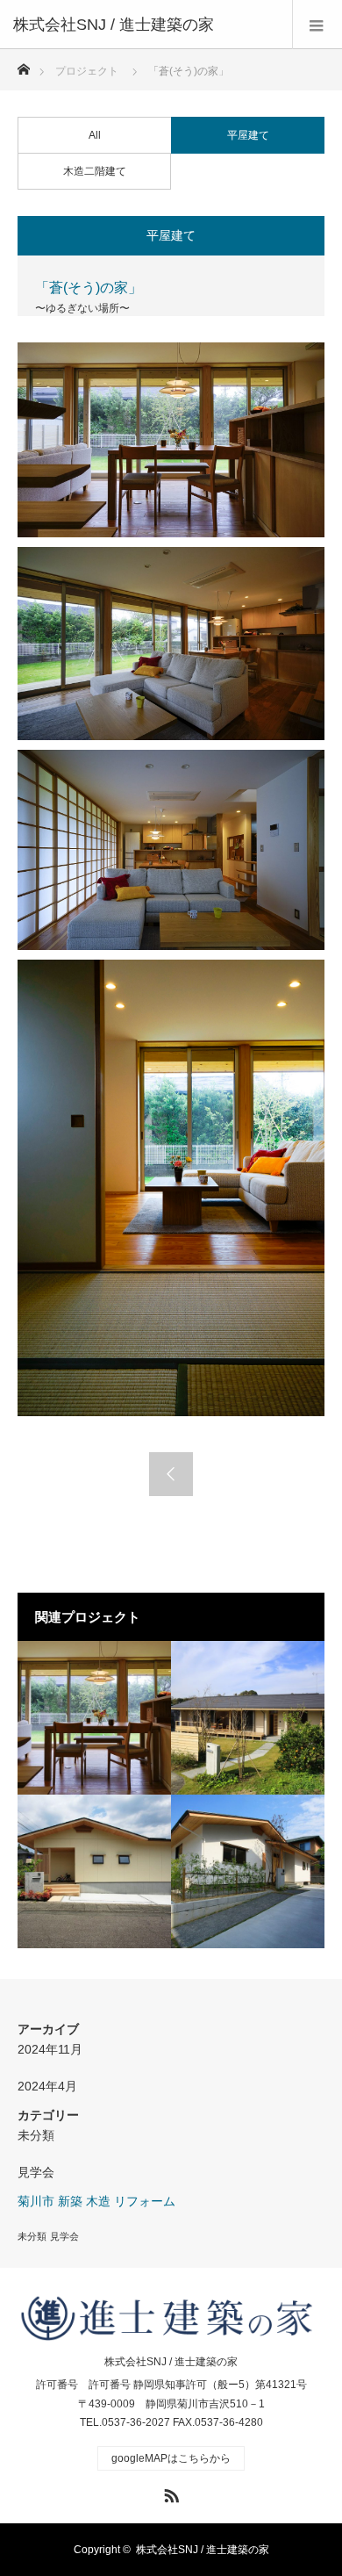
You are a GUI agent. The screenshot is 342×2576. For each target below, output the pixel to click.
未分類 (36, 2135)
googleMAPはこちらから (171, 2458)
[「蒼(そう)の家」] (94, 1718)
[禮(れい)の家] (248, 1871)
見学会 (36, 2172)
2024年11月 (50, 2049)
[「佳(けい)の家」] (248, 1718)
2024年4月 (47, 2086)
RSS (169, 2493)
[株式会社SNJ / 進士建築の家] (145, 25)
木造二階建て (95, 171)
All (95, 135)
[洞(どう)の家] (94, 1871)
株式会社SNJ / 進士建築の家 (171, 2362)
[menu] (317, 25)
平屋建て (248, 135)
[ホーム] (23, 65)
